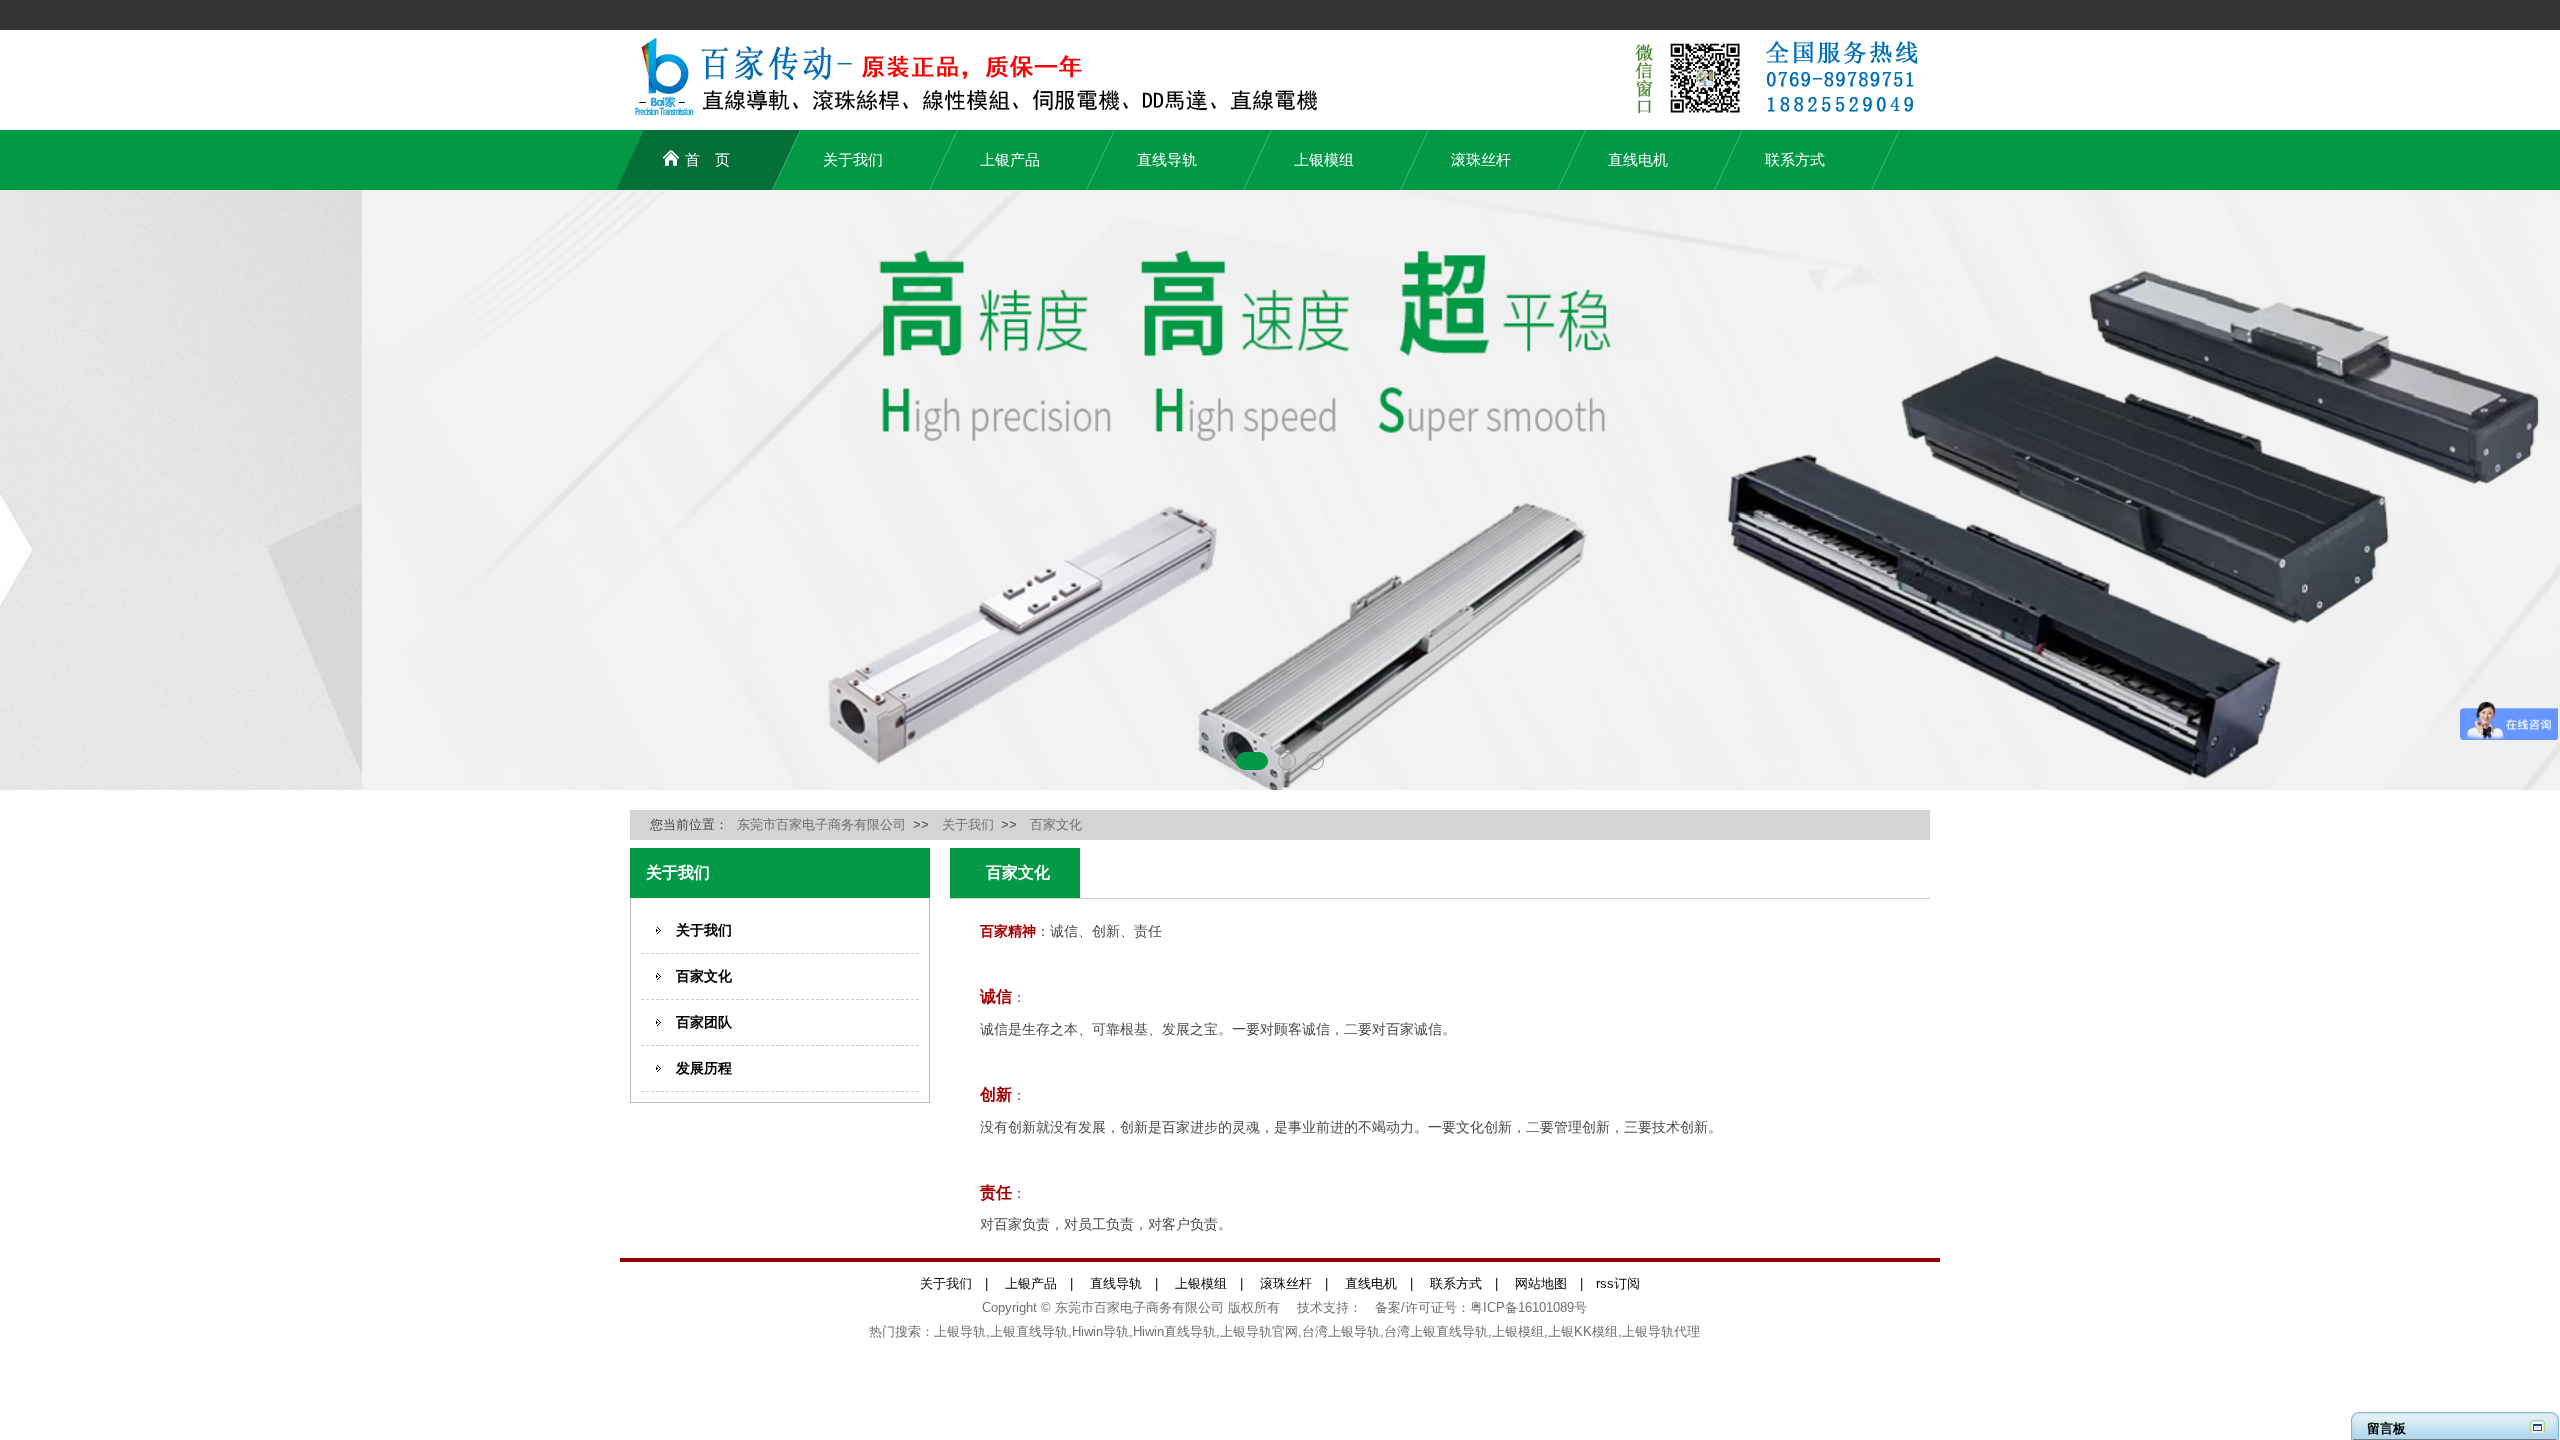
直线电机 (1638, 159)
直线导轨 (1167, 159)
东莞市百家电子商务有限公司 (821, 824)
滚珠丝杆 (1481, 159)
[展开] (2537, 1426)
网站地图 (1541, 1283)
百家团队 (704, 1022)
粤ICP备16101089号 (1528, 1307)
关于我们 (853, 159)
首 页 (707, 159)
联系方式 (1795, 159)
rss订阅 (1618, 1283)
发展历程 (704, 1068)
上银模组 (1324, 159)
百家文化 (1056, 824)
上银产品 (1010, 159)
